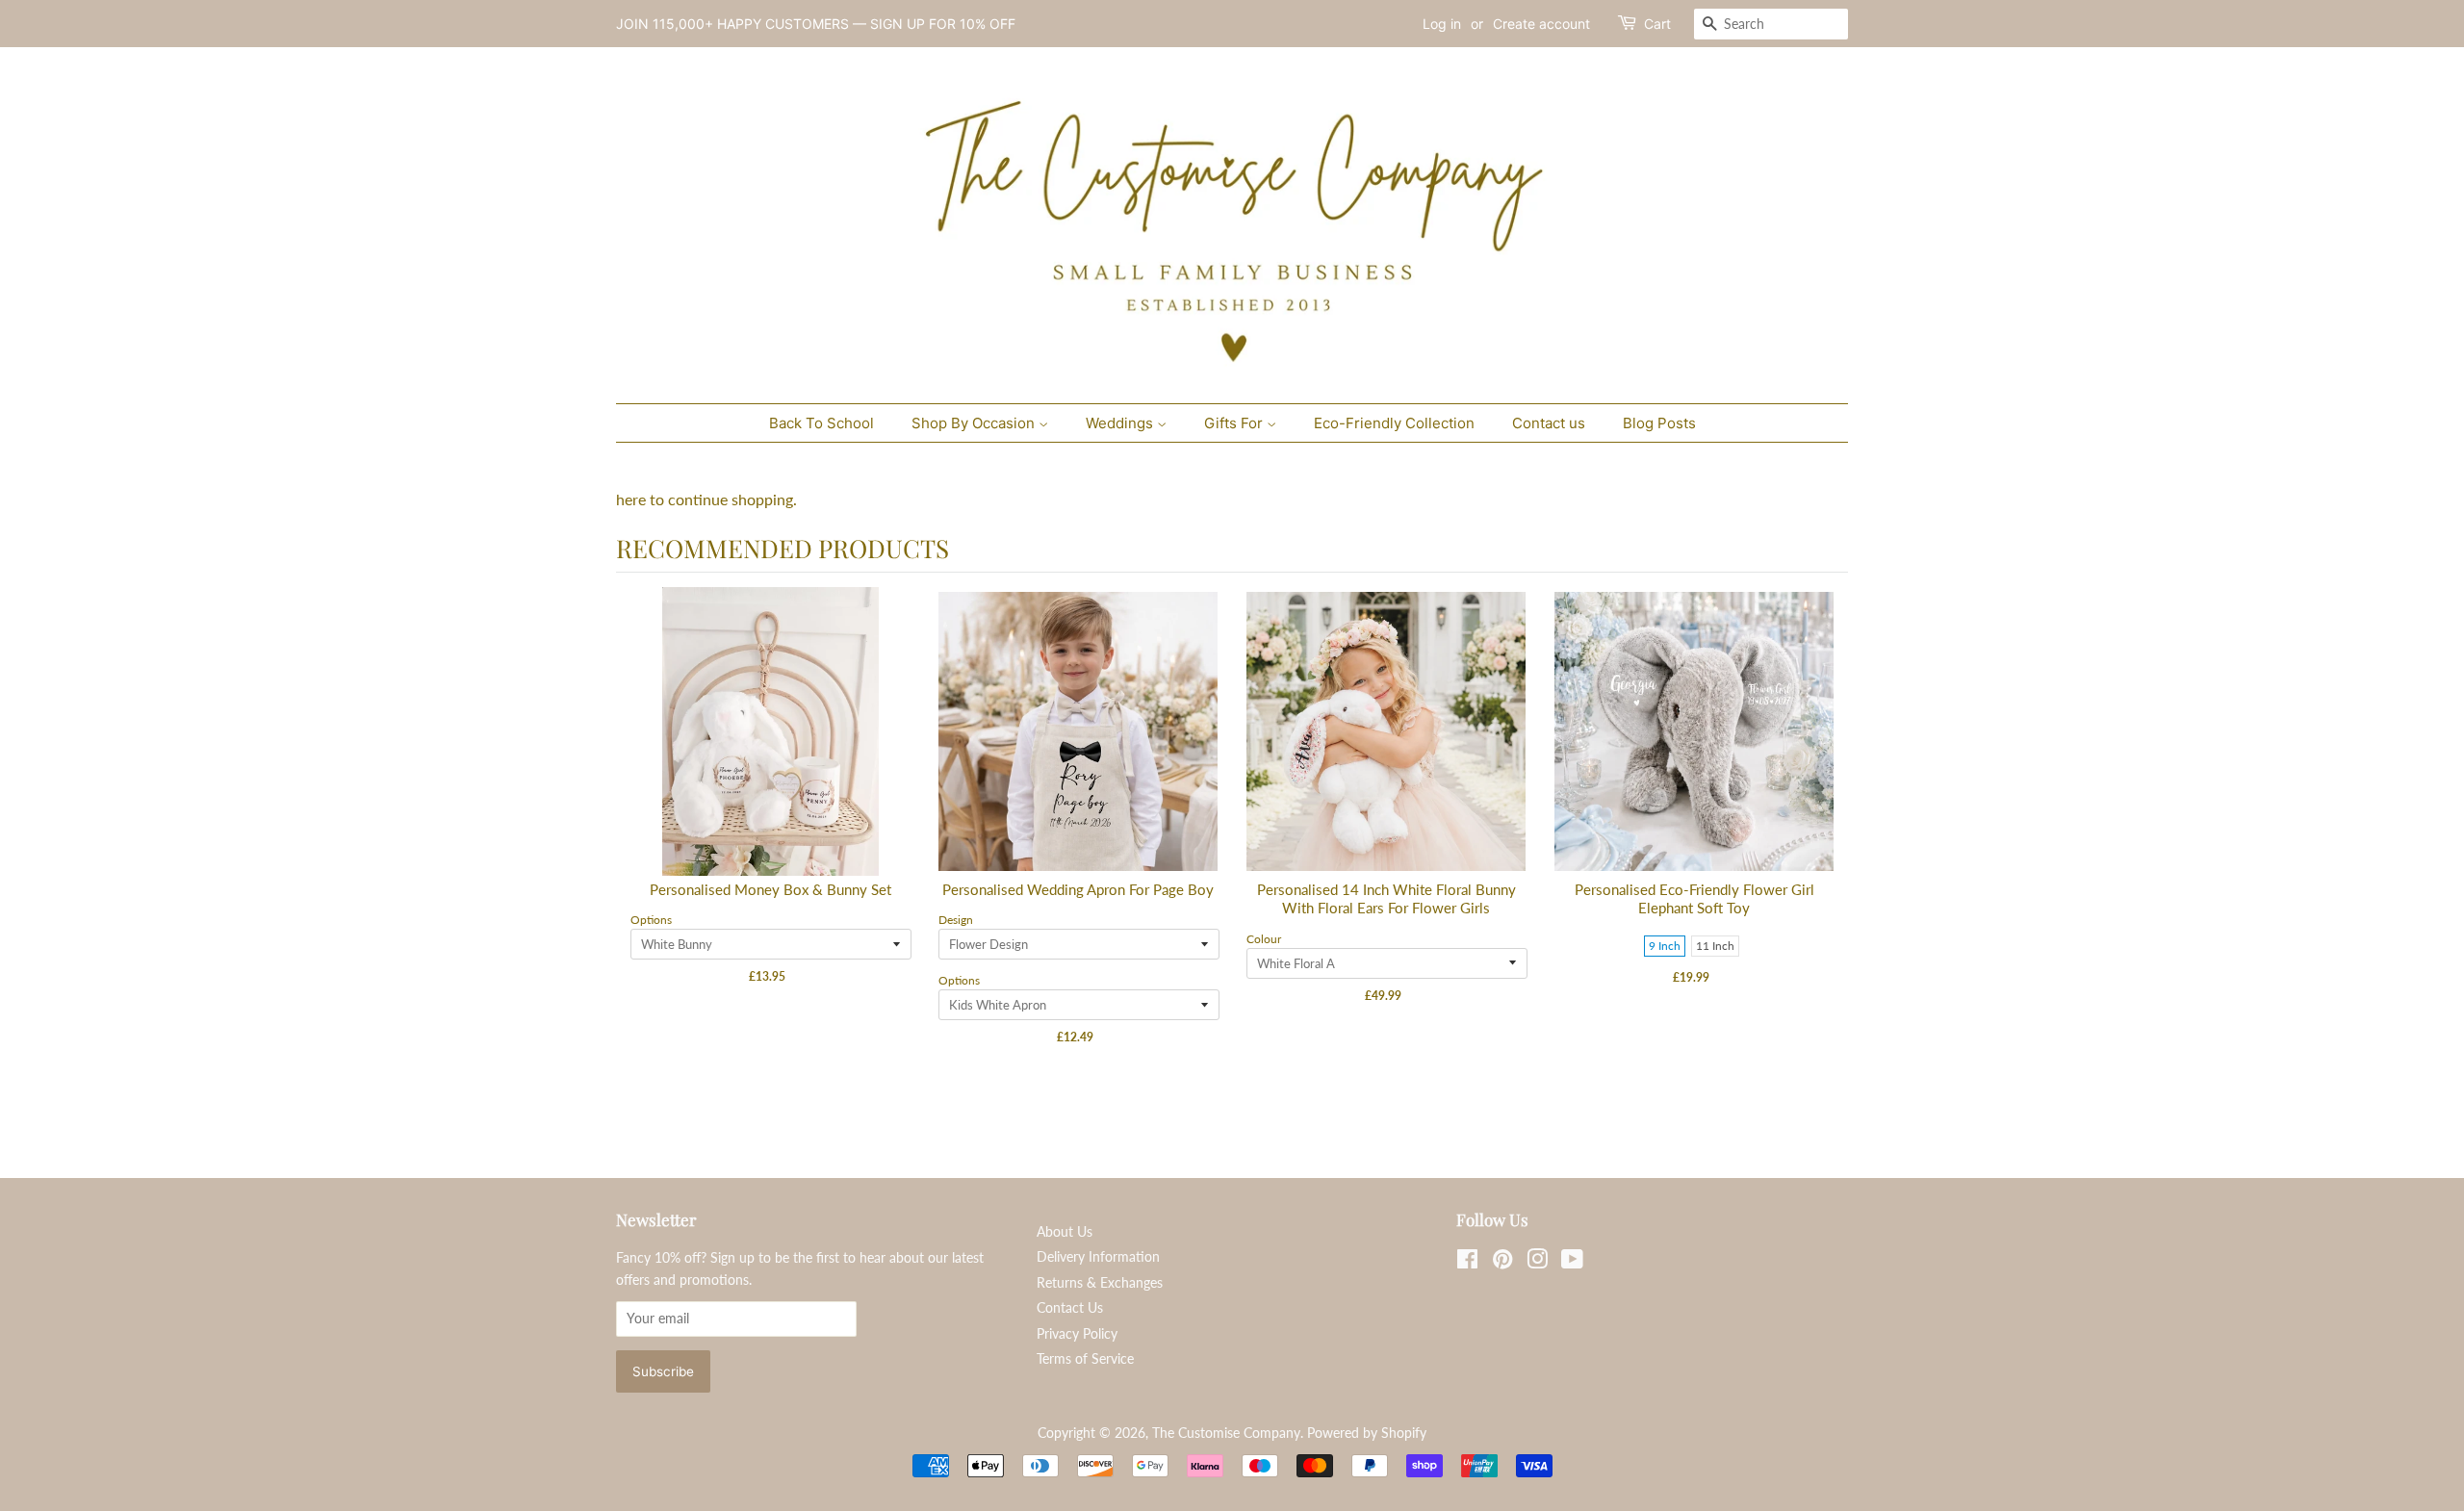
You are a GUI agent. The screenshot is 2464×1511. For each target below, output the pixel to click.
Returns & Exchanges (1100, 1283)
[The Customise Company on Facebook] (1467, 1263)
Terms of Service (1085, 1359)
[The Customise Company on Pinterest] (1502, 1263)
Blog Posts (1659, 423)
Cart (1657, 24)
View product (771, 752)
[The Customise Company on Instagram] (1537, 1263)
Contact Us (1070, 1308)
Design (956, 920)
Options (651, 920)
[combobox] (1771, 24)
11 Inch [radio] (1715, 946)
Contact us (1549, 423)
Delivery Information (1098, 1257)
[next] (1829, 845)
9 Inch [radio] (1665, 946)
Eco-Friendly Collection (1394, 423)
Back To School (821, 423)
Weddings (1121, 423)
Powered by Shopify (1367, 1433)
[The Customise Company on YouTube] (1572, 1263)
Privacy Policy (1077, 1334)
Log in (1442, 24)
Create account (1541, 24)
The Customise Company (1226, 1433)
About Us (1065, 1232)
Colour (1264, 939)
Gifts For (1235, 423)
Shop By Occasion (975, 423)
